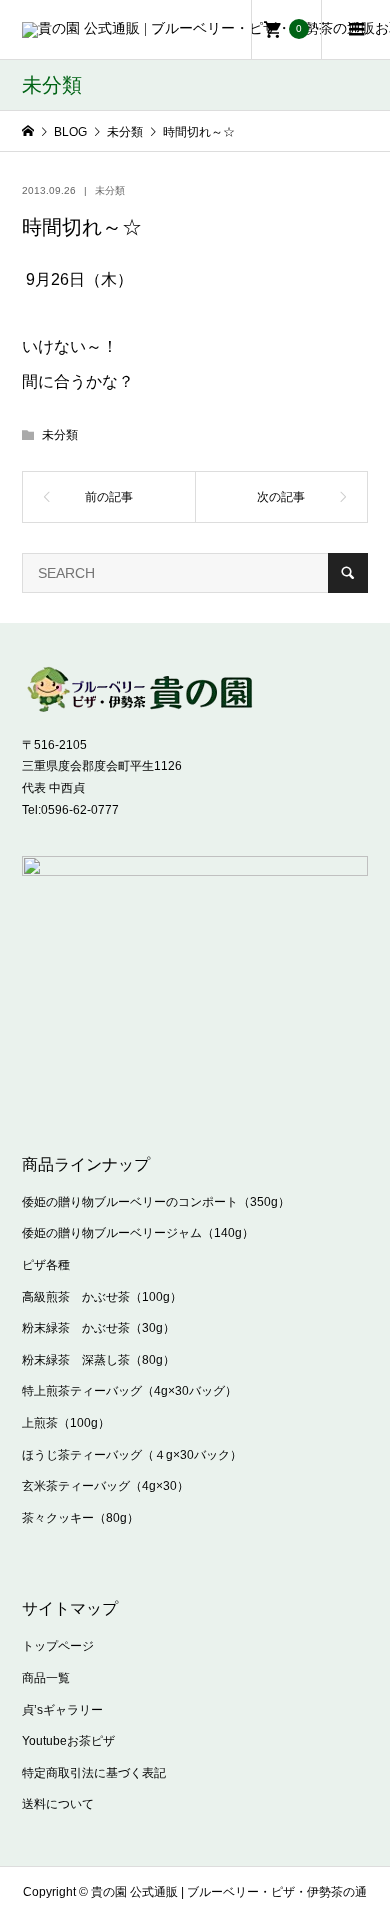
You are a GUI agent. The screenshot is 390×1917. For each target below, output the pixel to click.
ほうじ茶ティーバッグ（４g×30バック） (132, 1455)
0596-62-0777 (80, 810)
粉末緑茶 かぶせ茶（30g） (98, 1328)
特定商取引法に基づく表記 (94, 1773)
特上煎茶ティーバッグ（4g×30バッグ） (129, 1391)
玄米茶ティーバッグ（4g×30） (105, 1486)
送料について (58, 1804)
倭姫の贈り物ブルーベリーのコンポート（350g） (156, 1202)
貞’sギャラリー (62, 1710)
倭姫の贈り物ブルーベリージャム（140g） (138, 1233)
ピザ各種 (46, 1265)
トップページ (58, 1646)
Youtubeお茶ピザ (68, 1741)
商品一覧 (46, 1678)
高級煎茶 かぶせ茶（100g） (102, 1297)
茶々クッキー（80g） (80, 1518)
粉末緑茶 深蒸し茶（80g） (98, 1360)
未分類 (110, 190)
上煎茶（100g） (66, 1423)
